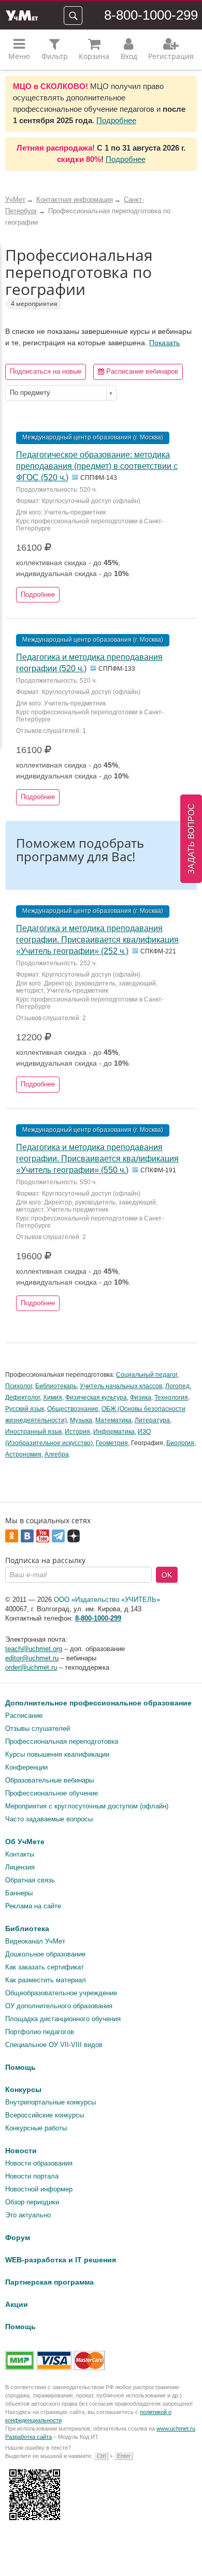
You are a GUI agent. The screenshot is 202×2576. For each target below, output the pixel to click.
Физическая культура (96, 1397)
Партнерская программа (49, 2282)
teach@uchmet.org (34, 1649)
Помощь (20, 2067)
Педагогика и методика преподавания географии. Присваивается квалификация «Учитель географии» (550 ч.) (97, 1159)
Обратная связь (30, 1880)
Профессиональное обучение (52, 1793)
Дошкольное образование (45, 1954)
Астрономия (23, 1454)
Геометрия (112, 1443)
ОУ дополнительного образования (59, 2006)
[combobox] (61, 393)
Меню (19, 56)
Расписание (24, 1716)
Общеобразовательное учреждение (61, 1993)
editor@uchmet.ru (32, 1658)
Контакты (20, 1854)
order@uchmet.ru (31, 1667)
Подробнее (116, 120)
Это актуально (28, 2215)
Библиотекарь (56, 1386)
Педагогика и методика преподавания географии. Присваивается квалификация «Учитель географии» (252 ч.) (97, 940)
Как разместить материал (46, 1980)
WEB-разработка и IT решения (61, 2260)
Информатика (114, 1432)
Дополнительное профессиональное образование (98, 1703)
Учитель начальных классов (121, 1386)
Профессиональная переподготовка (62, 1741)
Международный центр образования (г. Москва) (93, 437)
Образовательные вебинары (49, 1780)
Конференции (26, 1767)
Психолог (19, 1386)
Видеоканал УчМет (35, 1941)
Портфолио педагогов (40, 2032)
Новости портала (32, 2176)
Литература (152, 1420)
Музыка (81, 1420)
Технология (171, 1397)
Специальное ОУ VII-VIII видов (54, 2045)
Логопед (177, 1386)
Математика (113, 1420)
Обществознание (73, 1409)
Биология (180, 1443)
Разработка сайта (28, 2437)
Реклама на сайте (33, 1906)
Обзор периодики (32, 2202)
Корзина (94, 56)
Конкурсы (23, 2089)
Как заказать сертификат (45, 1967)
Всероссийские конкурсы (45, 2115)
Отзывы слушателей (38, 1728)
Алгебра (57, 1454)
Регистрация (171, 56)
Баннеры (19, 1893)
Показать (164, 343)
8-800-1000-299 (151, 15)
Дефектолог (23, 1397)
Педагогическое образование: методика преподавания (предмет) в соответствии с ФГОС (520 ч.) (97, 466)
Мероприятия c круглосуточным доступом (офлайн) (87, 1806)
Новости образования (39, 2163)
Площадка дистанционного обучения (63, 2019)
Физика (141, 1397)
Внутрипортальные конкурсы (51, 2102)
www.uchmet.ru (176, 2428)
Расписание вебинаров (141, 371)
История (77, 1432)
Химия (53, 1397)
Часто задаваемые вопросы (49, 1819)
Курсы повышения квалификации (57, 1754)
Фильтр (55, 56)
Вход (129, 56)
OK (167, 1575)
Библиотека (27, 1929)
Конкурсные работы (36, 2128)
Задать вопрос (191, 839)
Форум (18, 2238)
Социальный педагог (147, 1375)
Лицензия (20, 1867)
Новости (21, 2151)
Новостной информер (39, 2189)
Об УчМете (25, 1842)
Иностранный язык (33, 1432)
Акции (17, 2304)
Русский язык (25, 1409)
